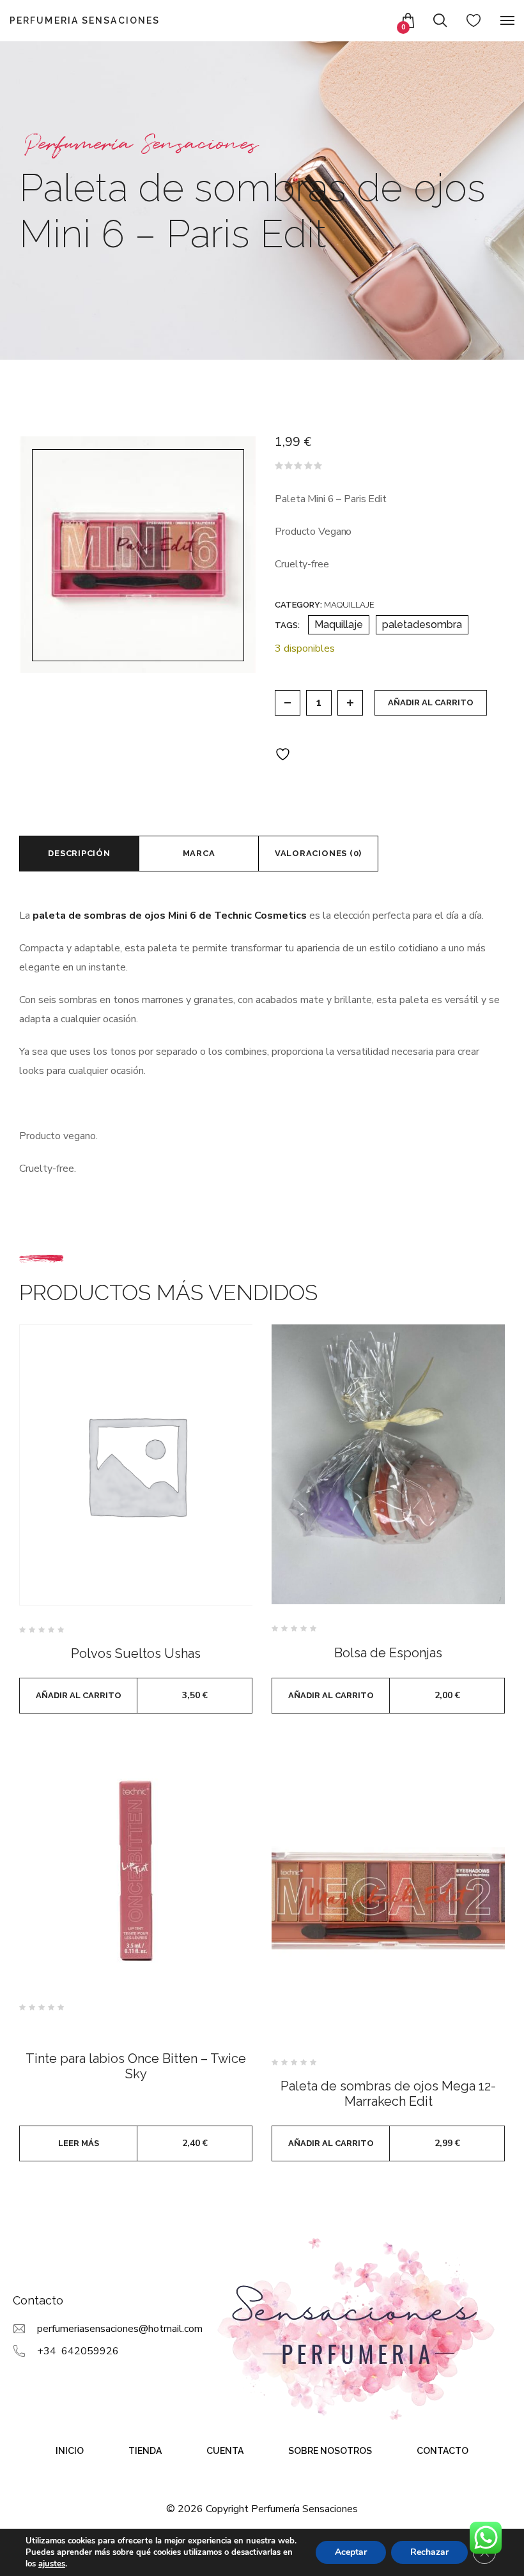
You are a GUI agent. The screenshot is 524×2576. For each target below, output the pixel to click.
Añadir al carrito (431, 702)
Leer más (79, 2143)
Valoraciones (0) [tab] (318, 853)
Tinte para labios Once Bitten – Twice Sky (136, 2066)
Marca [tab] (199, 853)
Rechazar (429, 2552)
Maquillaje (349, 605)
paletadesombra (422, 625)
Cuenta (225, 2451)
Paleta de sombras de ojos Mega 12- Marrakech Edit (388, 2094)
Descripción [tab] (79, 853)
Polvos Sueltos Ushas (136, 1653)
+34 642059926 (78, 2351)
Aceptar (351, 2552)
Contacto (443, 2451)
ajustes (52, 2564)
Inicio (70, 2451)
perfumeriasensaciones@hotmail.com (120, 2329)
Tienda (145, 2451)
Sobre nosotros (330, 2451)
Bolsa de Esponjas (388, 1653)
